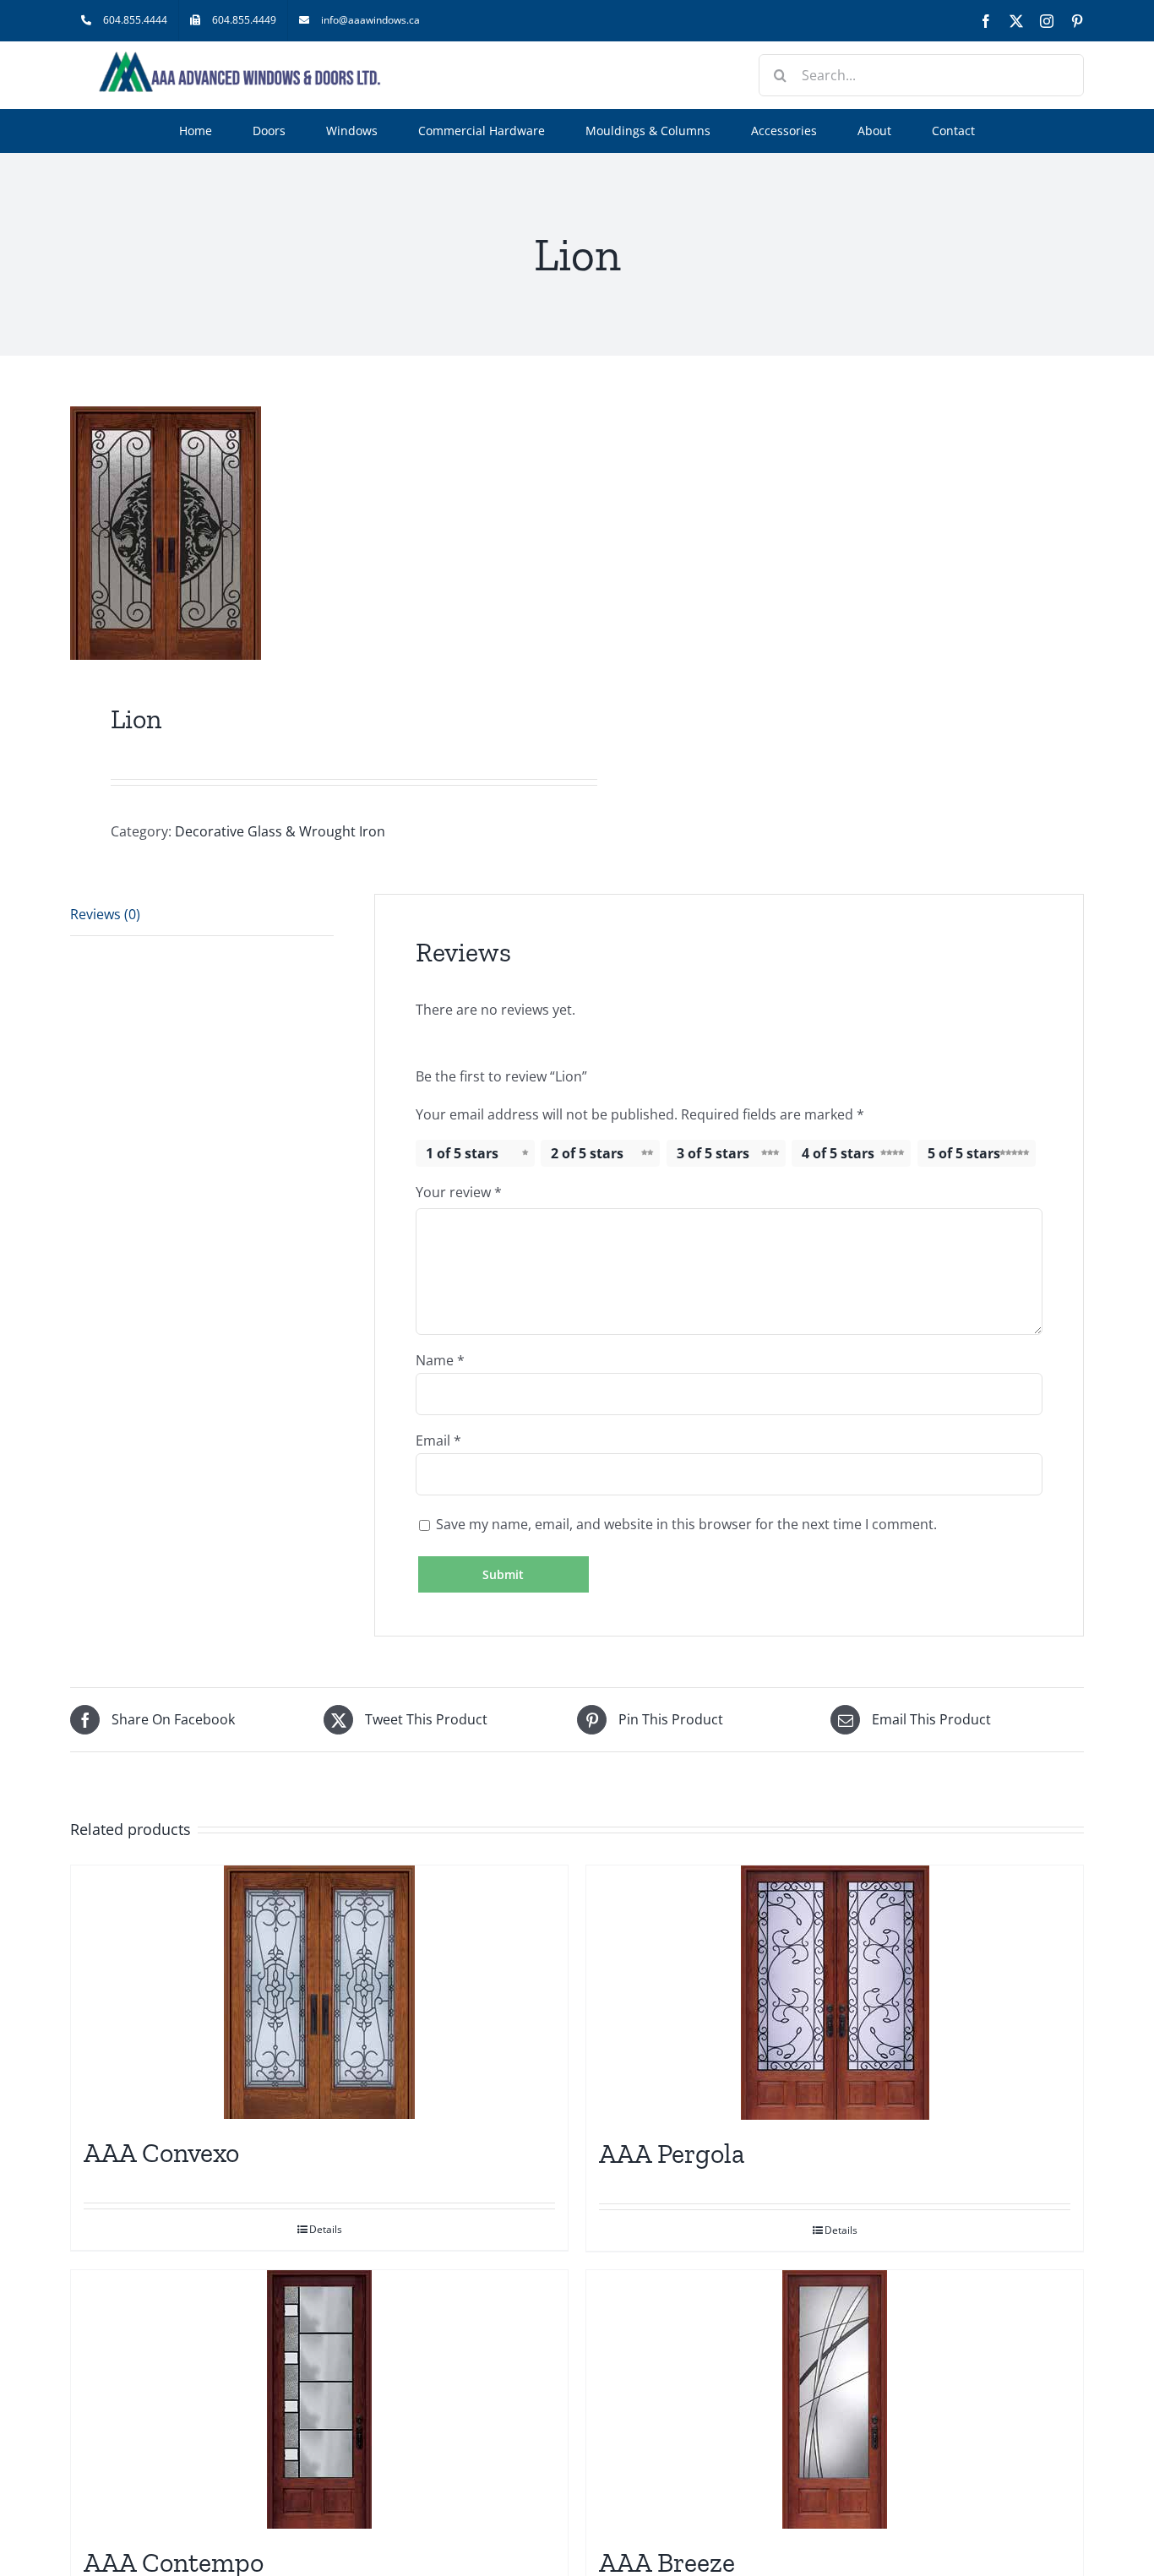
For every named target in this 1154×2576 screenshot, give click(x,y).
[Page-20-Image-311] (313, 533)
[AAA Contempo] (319, 2399)
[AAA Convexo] (319, 1992)
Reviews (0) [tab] (105, 914)
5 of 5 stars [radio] (964, 1153)
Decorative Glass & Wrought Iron (280, 831)
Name (440, 1360)
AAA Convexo (161, 2153)
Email (438, 1440)
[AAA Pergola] (835, 1993)
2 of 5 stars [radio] (587, 1153)
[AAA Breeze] (835, 2399)
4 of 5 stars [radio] (838, 1153)
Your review (459, 1192)
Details (326, 2229)
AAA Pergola (672, 2154)
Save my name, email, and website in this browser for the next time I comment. (686, 1524)
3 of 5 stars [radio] (713, 1153)
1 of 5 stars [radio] (462, 1153)
